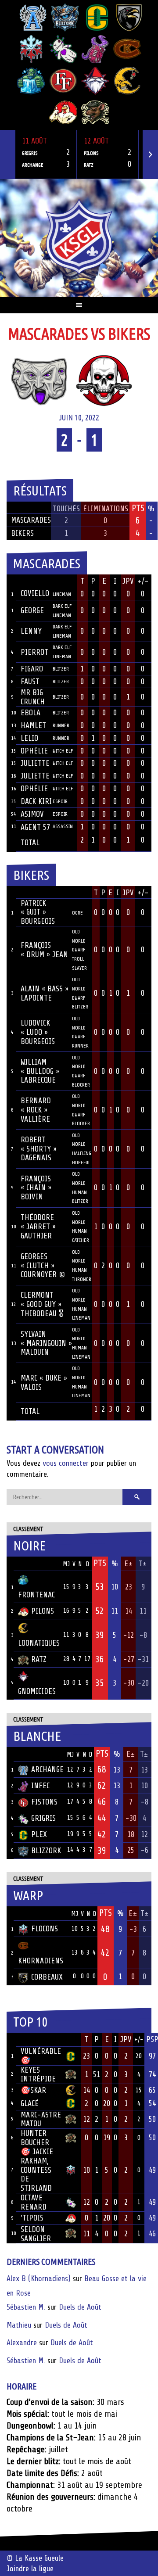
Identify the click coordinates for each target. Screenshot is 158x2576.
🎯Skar (33, 2090)
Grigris (43, 1818)
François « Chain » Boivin (36, 1188)
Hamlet (33, 725)
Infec (40, 1786)
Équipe (29, 1564)
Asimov (32, 814)
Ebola (31, 713)
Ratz (39, 1659)
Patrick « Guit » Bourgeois (38, 912)
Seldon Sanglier (36, 2234)
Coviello (35, 593)
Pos (10, 1564)
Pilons (43, 1611)
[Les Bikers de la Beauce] (104, 380)
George (32, 610)
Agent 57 (35, 827)
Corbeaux (47, 1977)
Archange (47, 1769)
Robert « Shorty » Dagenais (39, 1149)
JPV (128, 581)
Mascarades (31, 520)
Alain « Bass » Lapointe (45, 993)
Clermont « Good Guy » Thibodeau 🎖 (42, 1304)
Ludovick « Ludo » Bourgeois (38, 1032)
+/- (143, 581)
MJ (66, 1564)
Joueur (32, 581)
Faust (30, 682)
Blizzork (46, 1851)
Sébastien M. (26, 2307)
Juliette (35, 763)
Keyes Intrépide (38, 2075)
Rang (11, 2040)
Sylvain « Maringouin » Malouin (46, 1343)
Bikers (22, 533)
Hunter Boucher (35, 2138)
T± (143, 1564)
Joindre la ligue (30, 2569)
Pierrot (34, 652)
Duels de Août (80, 2307)
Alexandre (22, 2343)
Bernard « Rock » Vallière (36, 1110)
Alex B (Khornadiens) (39, 2278)
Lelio (29, 738)
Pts (100, 1563)
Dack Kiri (36, 801)
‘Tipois (32, 2218)
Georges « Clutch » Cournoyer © (43, 1265)
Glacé (30, 2103)
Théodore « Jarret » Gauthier (38, 1226)
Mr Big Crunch (33, 697)
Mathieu (19, 2325)
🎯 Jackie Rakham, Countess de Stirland (37, 2170)
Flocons (45, 1929)
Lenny (31, 631)
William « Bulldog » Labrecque (40, 1071)
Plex (39, 1834)
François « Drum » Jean (44, 950)
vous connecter (66, 1463)
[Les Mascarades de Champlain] (39, 380)
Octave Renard (34, 2202)
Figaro (32, 669)
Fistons (44, 1802)
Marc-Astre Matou (41, 2119)
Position (62, 582)
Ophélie (34, 751)
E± (129, 1564)
